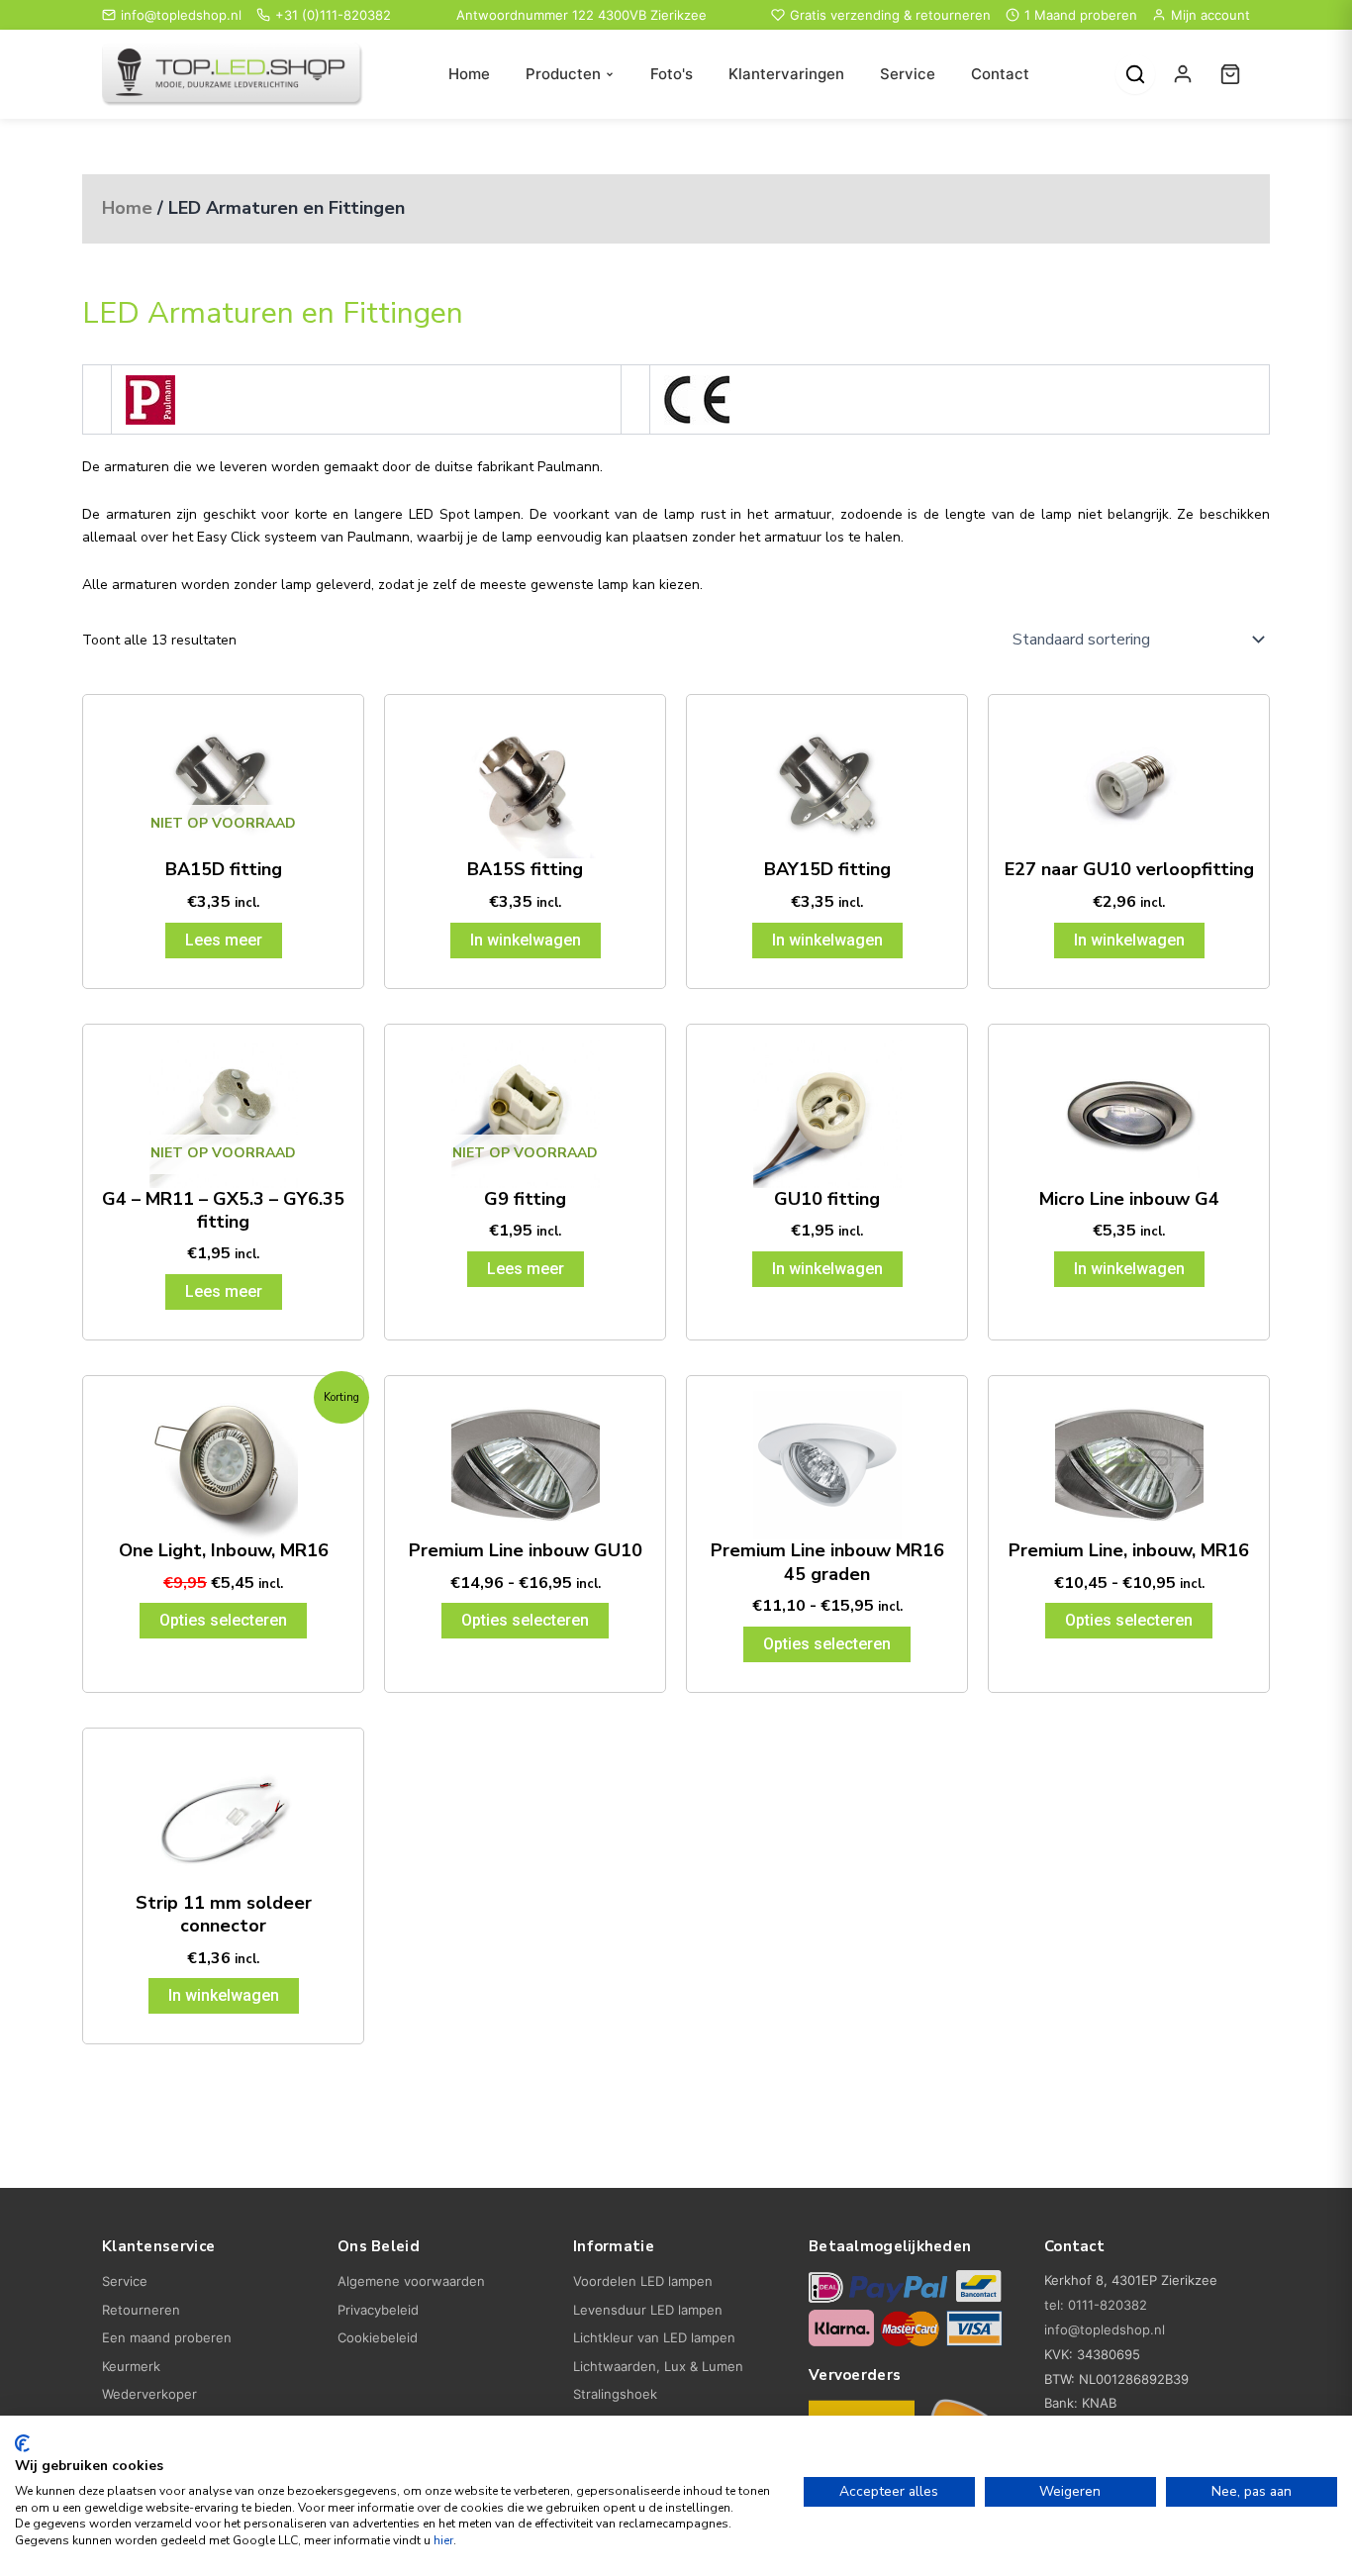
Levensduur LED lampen (648, 2310)
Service (908, 74)
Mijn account (1210, 15)
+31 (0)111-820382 (333, 15)
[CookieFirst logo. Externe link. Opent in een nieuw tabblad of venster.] (22, 2443)
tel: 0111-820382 (1096, 2305)
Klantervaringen (786, 74)
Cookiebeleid (378, 2337)
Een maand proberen (167, 2337)
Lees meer (224, 940)
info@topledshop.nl (181, 15)
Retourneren (141, 2310)
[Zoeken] (1135, 74)
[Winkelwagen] (1230, 74)
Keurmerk (131, 2366)
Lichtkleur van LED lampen (654, 2337)
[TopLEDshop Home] (233, 75)
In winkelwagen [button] (526, 940)
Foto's (672, 74)
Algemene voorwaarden (411, 2281)
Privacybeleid (378, 2310)
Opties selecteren (223, 1620)
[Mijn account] (1183, 74)
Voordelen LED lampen (643, 2281)
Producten (563, 74)
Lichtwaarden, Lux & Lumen (658, 2366)
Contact (1000, 74)
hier (443, 2540)
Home (469, 74)
